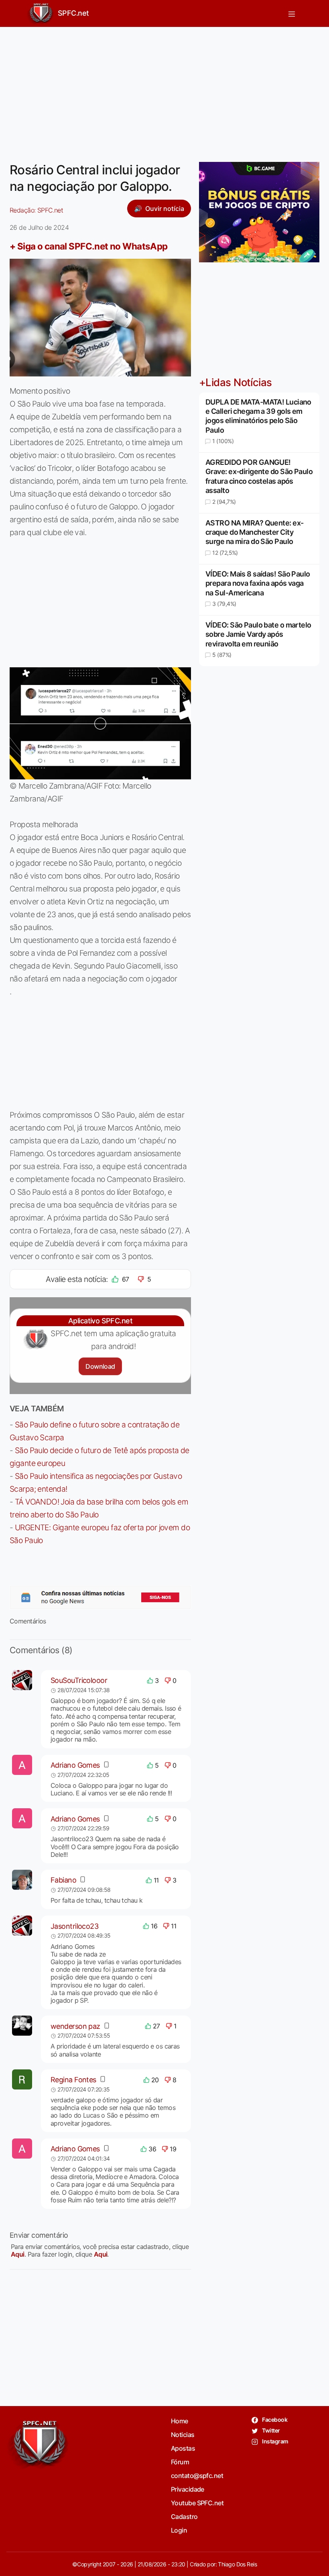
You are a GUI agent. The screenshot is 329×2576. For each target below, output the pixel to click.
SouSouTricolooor (79, 1680)
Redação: (36, 210)
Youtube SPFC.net (197, 2503)
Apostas (183, 2448)
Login (179, 2530)
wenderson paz (75, 2026)
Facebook (274, 2420)
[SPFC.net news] (100, 1597)
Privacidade (188, 2489)
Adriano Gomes (75, 1765)
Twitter (271, 2430)
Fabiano (63, 1880)
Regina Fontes (73, 2080)
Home (180, 2421)
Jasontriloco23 (74, 1926)
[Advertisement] (164, 90)
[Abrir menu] (292, 13)
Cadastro (184, 2517)
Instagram (275, 2441)
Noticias (183, 2435)
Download (100, 1366)
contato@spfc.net (197, 2476)
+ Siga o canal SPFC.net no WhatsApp (89, 246)
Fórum (180, 2462)
